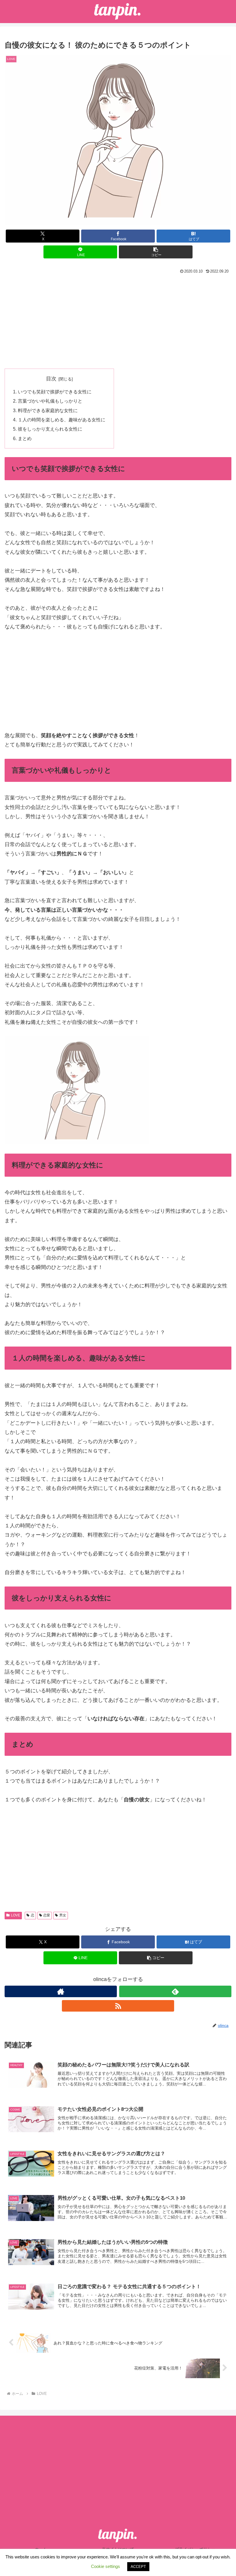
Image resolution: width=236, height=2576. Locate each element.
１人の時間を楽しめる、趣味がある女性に (62, 420)
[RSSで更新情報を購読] (118, 2006)
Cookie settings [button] (105, 2566)
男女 (63, 1915)
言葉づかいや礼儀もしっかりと (50, 401)
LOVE (16, 1915)
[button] (156, 252)
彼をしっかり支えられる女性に (50, 429)
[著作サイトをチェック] (61, 1991)
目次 (51, 379)
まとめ (25, 438)
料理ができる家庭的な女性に (48, 410)
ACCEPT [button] (138, 2567)
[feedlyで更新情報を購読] (175, 1991)
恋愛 (47, 1915)
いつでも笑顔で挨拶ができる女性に (55, 392)
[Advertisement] (118, 319)
